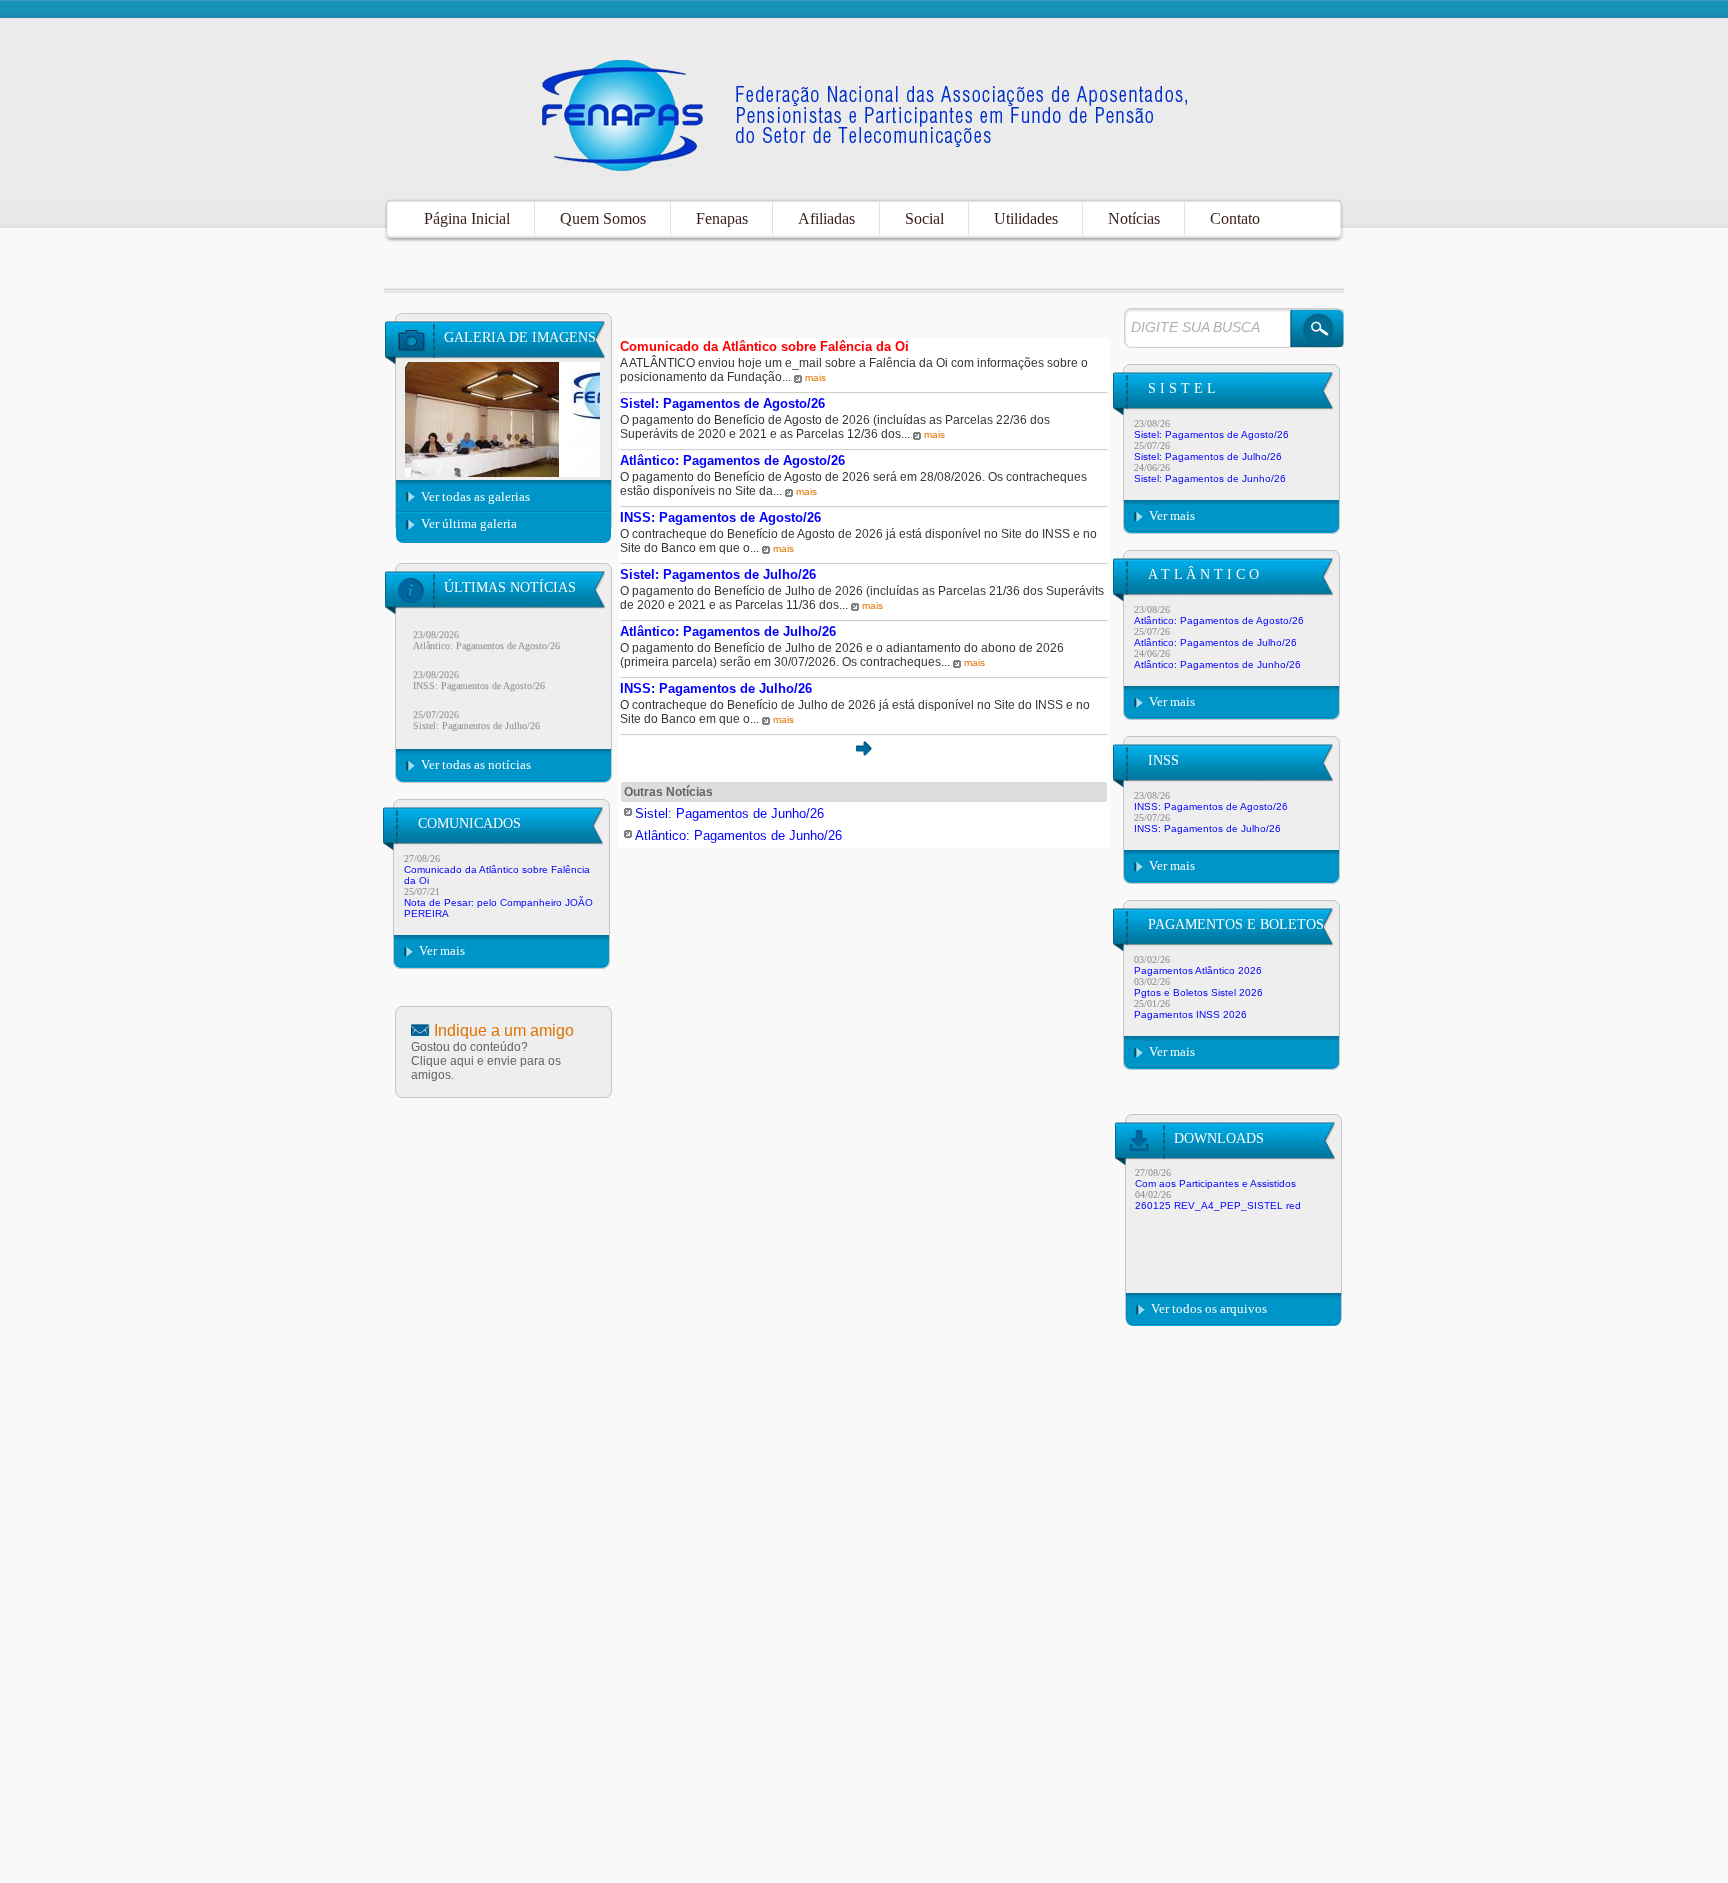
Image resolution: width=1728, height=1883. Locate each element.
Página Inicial (467, 218)
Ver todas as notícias (476, 764)
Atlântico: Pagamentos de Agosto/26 (1219, 620)
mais (815, 377)
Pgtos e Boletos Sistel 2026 (1198, 992)
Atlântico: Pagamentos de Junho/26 (1217, 664)
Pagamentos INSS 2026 (1190, 1014)
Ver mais (442, 950)
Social (924, 218)
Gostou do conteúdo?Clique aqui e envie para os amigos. (486, 1061)
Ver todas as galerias (475, 496)
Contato (1235, 218)
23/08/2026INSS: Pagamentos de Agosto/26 (479, 668)
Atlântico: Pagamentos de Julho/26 (1215, 642)
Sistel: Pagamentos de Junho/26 (1210, 478)
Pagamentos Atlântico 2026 (1198, 970)
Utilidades (1026, 218)
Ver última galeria (469, 523)
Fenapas (722, 218)
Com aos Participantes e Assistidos (1215, 1183)
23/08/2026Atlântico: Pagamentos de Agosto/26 (486, 628)
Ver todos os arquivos (1209, 1308)
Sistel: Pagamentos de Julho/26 (1208, 456)
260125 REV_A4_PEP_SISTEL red (1218, 1205)
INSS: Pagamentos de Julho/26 (1207, 828)
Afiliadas (826, 218)
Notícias (1134, 218)
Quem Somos (603, 218)
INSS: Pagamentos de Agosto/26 (1211, 806)
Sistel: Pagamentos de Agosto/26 (1211, 434)
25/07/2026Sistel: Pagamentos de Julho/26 (476, 708)
